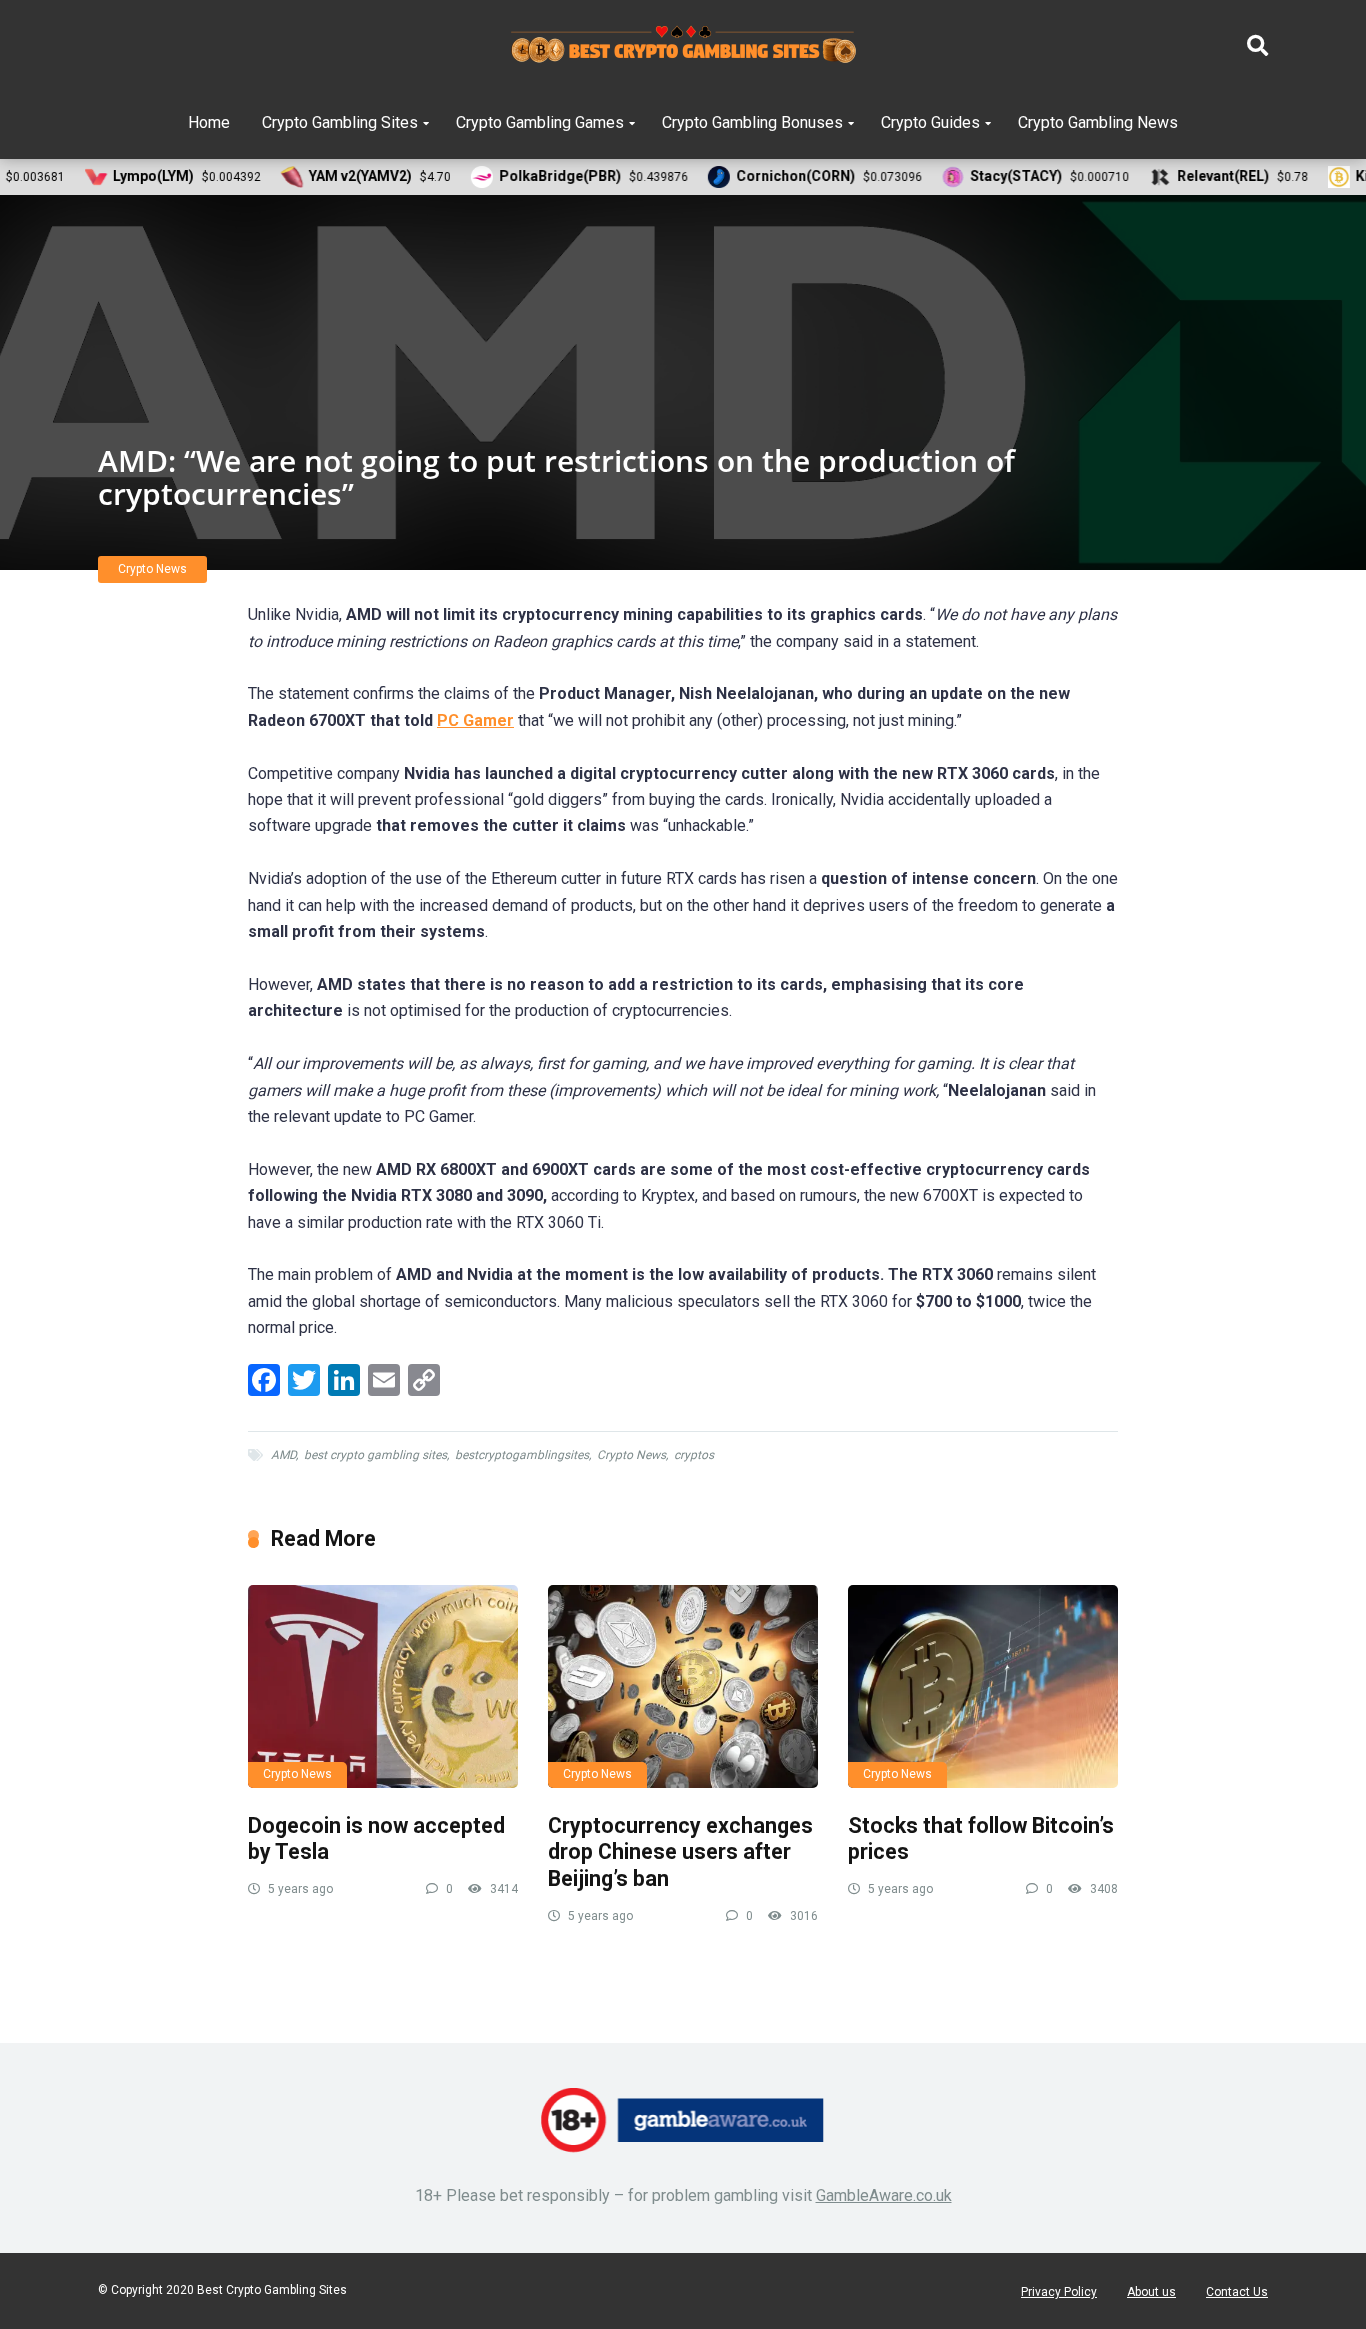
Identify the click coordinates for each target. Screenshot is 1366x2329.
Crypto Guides (930, 122)
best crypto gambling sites (375, 1455)
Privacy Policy (1059, 2292)
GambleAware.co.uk (884, 2195)
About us (1151, 2292)
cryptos (694, 1455)
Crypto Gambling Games (540, 122)
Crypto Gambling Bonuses (752, 122)
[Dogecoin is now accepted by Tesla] (383, 1686)
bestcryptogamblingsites (522, 1455)
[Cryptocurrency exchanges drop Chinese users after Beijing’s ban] (683, 1686)
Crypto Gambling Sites (340, 122)
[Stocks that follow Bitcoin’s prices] (983, 1686)
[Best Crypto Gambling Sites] (683, 45)
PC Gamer (475, 720)
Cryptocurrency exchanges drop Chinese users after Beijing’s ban (680, 1852)
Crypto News (152, 569)
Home (209, 122)
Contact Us (1237, 2292)
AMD (283, 1455)
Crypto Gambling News (1098, 122)
